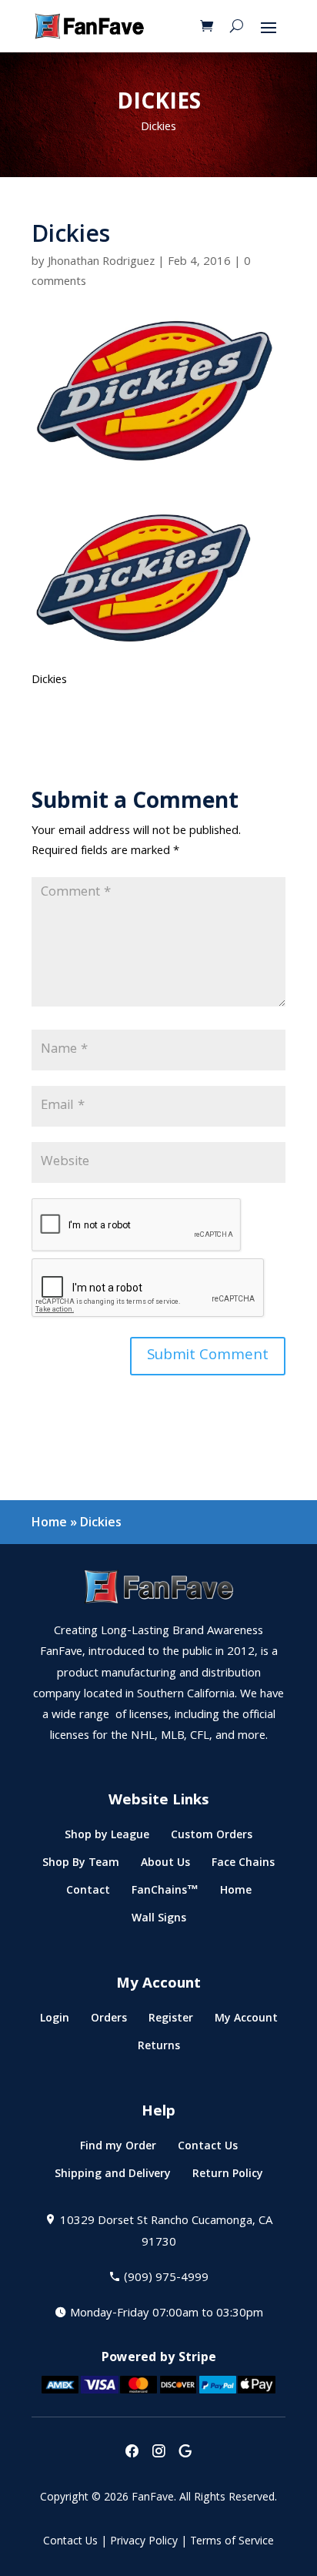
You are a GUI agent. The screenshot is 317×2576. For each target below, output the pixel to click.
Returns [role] (159, 2049)
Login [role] (55, 2021)
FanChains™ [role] (165, 1893)
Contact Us (70, 2542)
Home (49, 1522)
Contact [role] (88, 1893)
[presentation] (132, 2452)
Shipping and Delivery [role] (113, 2177)
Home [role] (236, 1893)
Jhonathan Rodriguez (101, 263)
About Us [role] (165, 1866)
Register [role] (171, 2021)
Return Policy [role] (228, 2177)
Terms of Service (232, 2542)
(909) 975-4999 (166, 2279)
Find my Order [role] (118, 2149)
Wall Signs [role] (159, 1921)
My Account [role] (246, 2021)
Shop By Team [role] (81, 1866)
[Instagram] (158, 2452)
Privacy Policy (144, 2542)
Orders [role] (109, 2021)
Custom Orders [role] (212, 1838)
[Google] (185, 2452)
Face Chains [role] (243, 1866)
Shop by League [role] (107, 1838)
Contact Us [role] (208, 2149)
